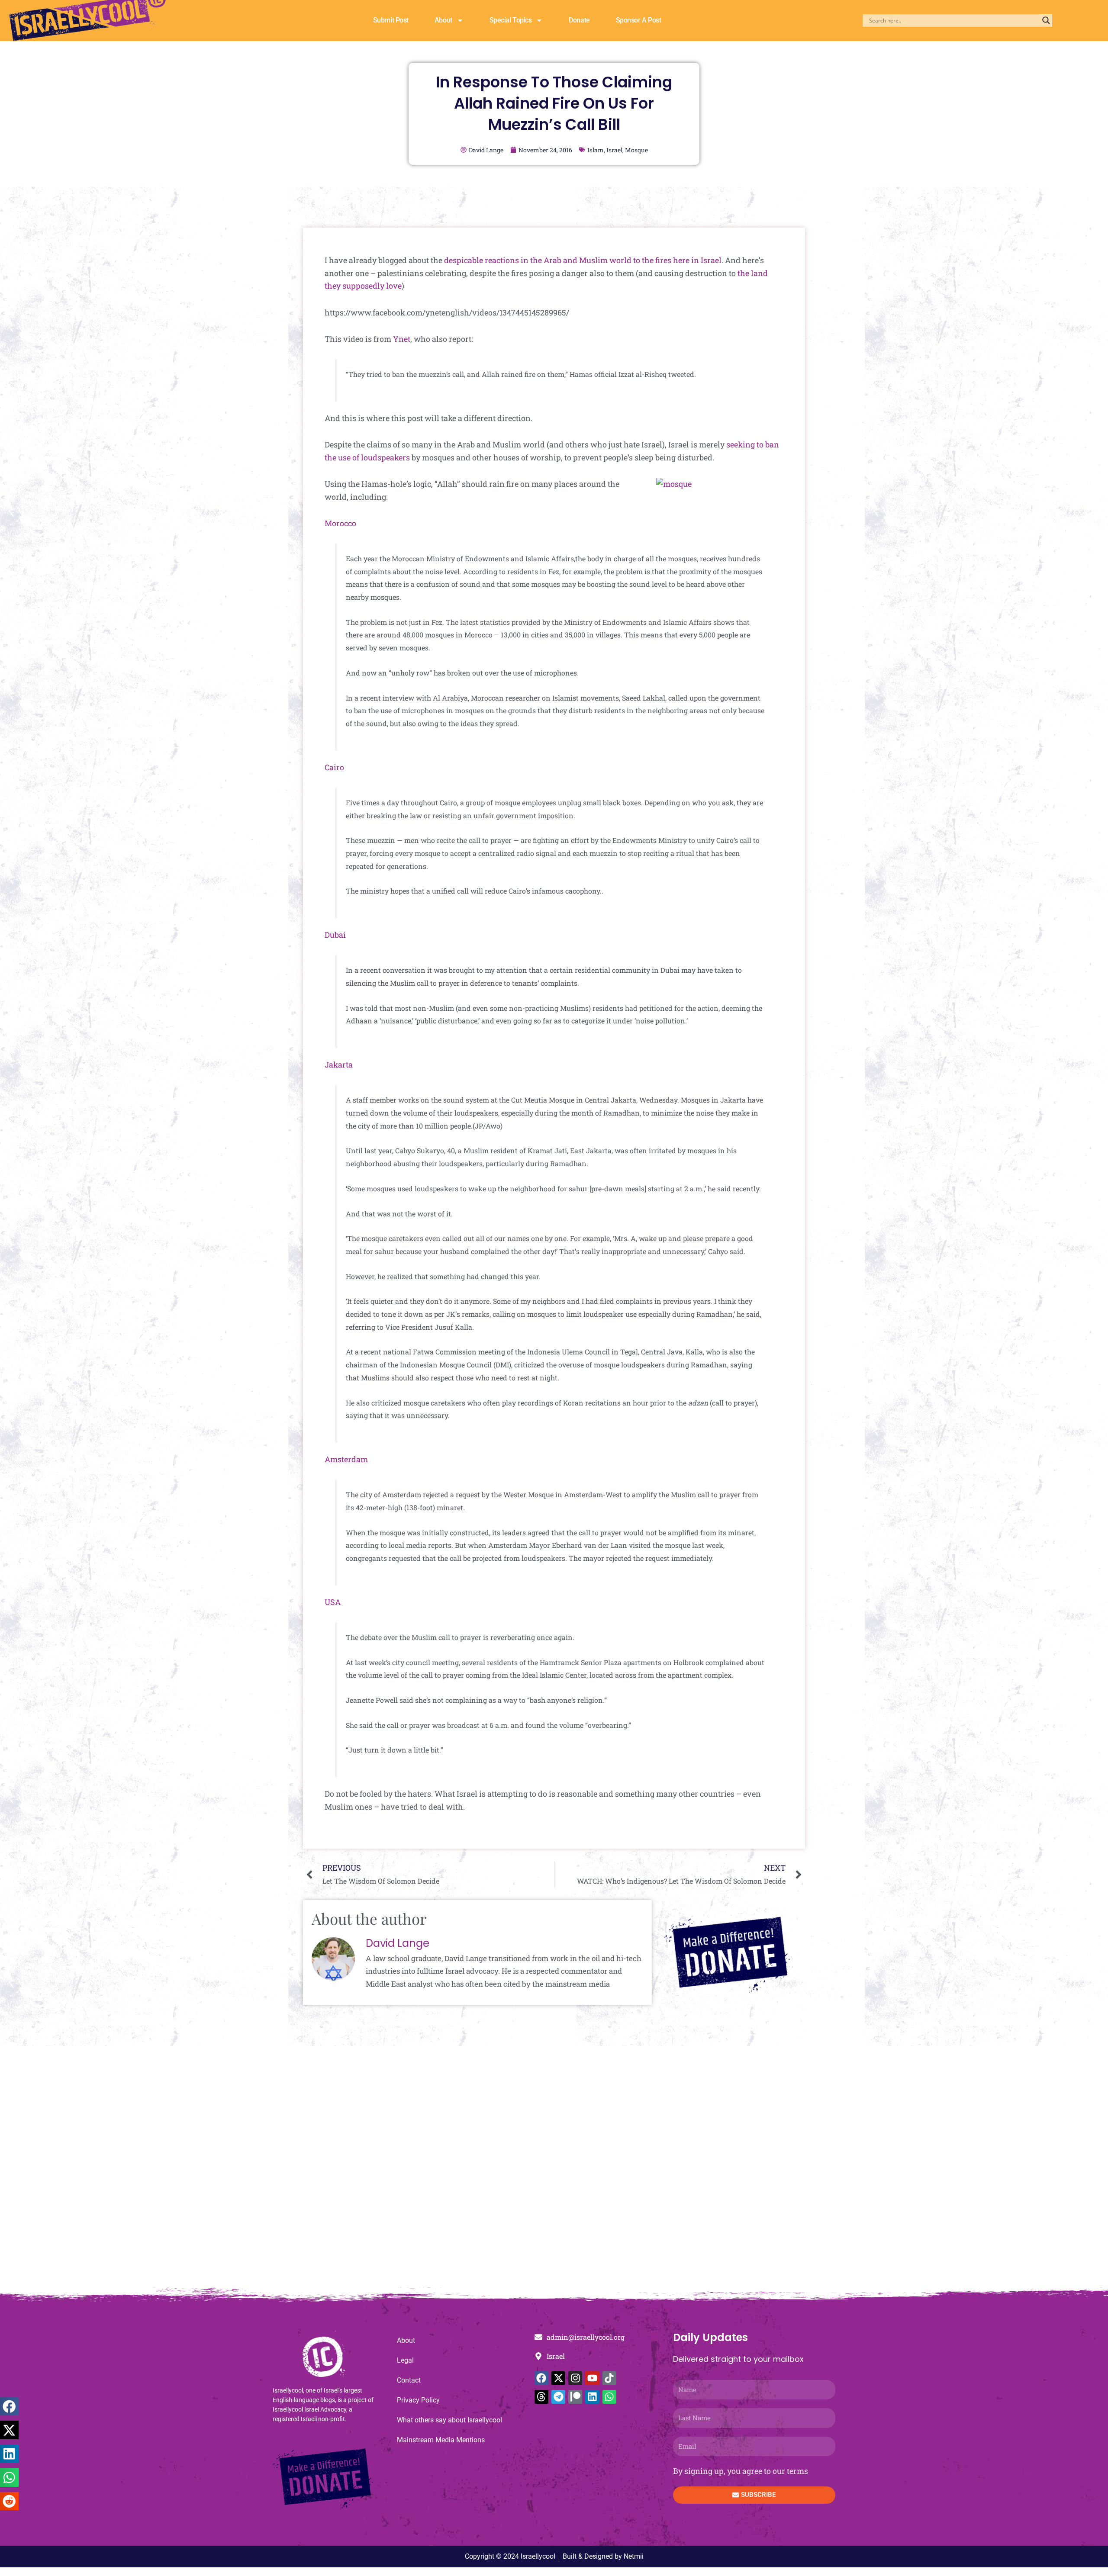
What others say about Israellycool (449, 2420)
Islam (596, 150)
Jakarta (339, 1064)
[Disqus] (554, 2171)
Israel (614, 150)
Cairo (334, 767)
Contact (409, 2380)
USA (333, 1602)
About (443, 20)
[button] (9, 2407)
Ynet (402, 339)
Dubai (335, 935)
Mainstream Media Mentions (441, 2440)
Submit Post (391, 20)
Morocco (340, 523)
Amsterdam (346, 1459)
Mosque (636, 150)
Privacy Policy (418, 2400)
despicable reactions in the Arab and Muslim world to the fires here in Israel (583, 260)
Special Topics (511, 20)
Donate (579, 20)
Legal (405, 2360)
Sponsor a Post (639, 20)
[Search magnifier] (1046, 20)
